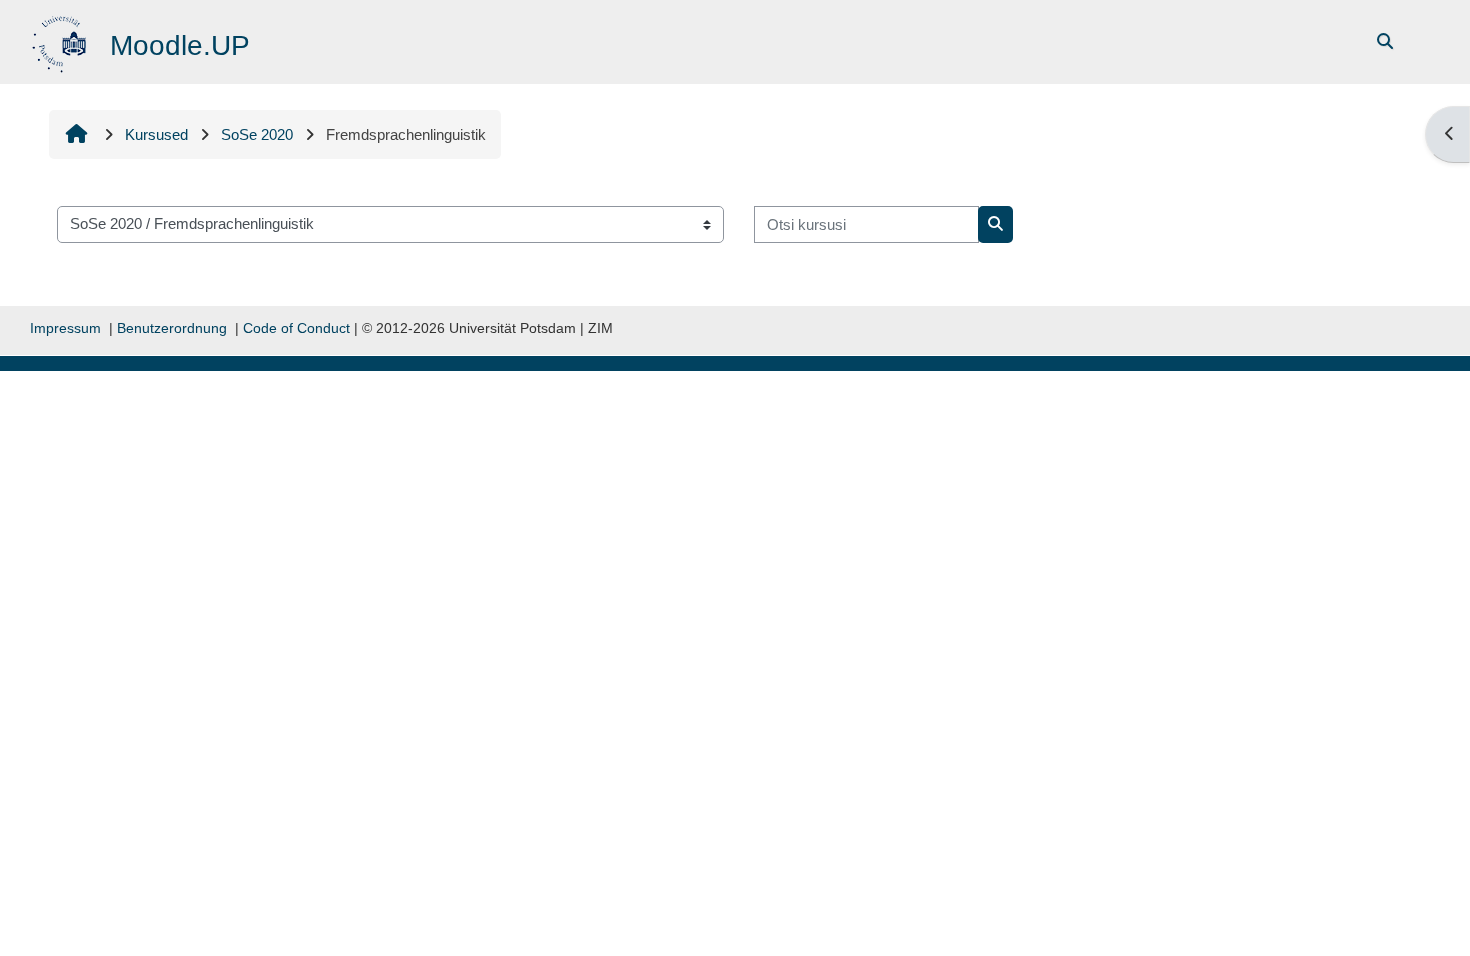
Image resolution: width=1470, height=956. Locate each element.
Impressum (65, 328)
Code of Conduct (296, 328)
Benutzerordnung (172, 328)
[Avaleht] (61, 40)
